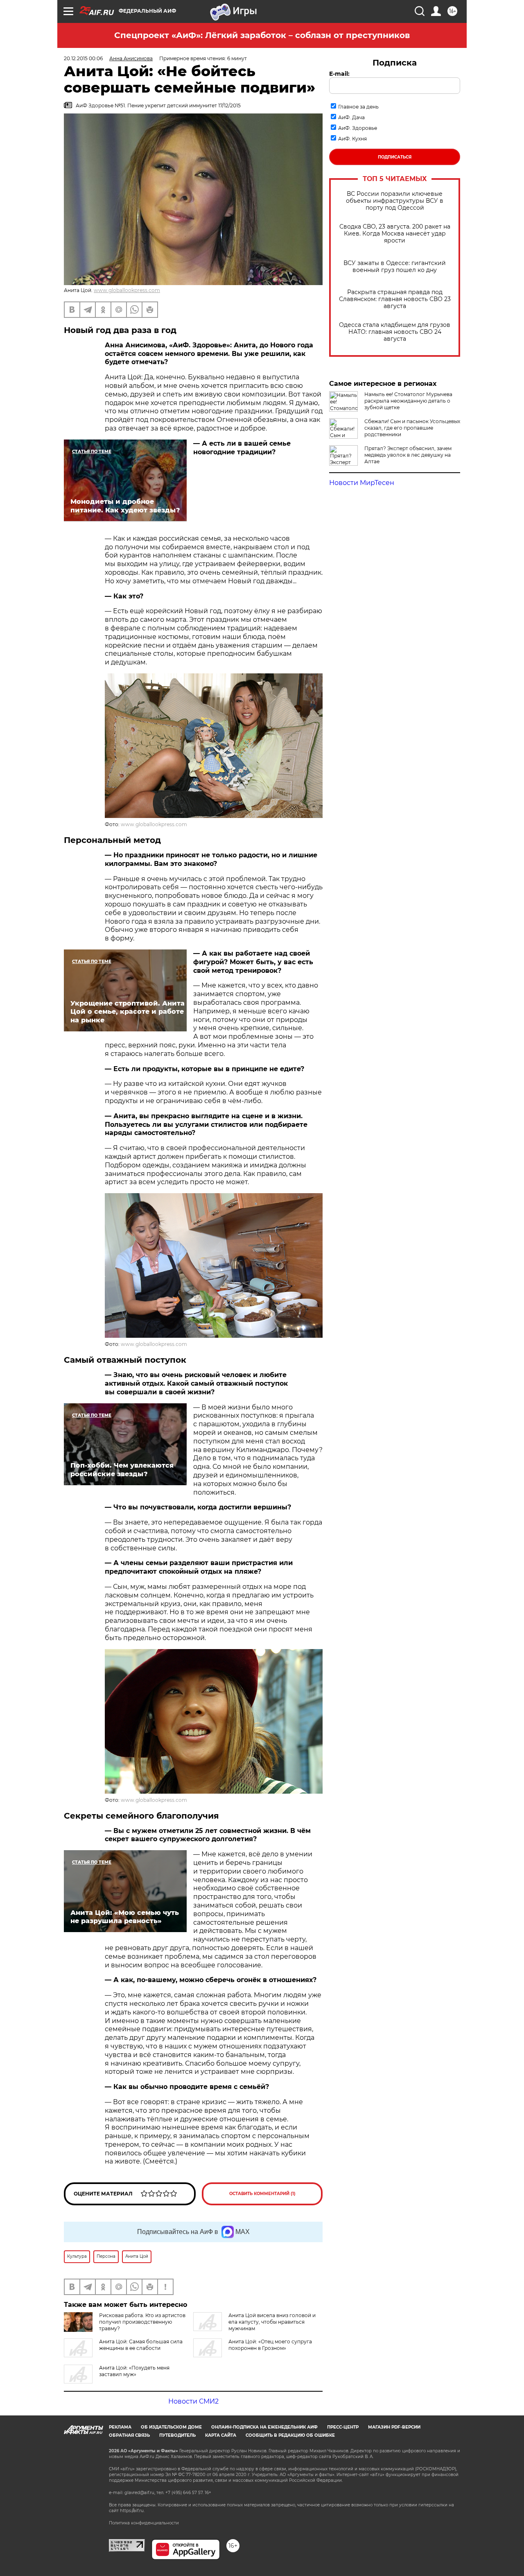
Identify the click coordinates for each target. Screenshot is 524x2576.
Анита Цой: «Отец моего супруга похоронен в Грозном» (270, 2345)
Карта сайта (221, 2435)
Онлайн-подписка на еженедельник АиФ (264, 2427)
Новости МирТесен (362, 483)
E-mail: (339, 74)
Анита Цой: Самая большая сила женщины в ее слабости (141, 2345)
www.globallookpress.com (127, 290)
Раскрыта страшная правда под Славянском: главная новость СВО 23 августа (395, 299)
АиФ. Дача (351, 117)
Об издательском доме (171, 2427)
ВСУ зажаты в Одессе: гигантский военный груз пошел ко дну (395, 267)
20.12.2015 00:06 (83, 58)
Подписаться (395, 157)
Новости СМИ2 (193, 2401)
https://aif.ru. (132, 2511)
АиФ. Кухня (352, 139)
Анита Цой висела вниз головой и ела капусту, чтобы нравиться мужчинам (272, 2322)
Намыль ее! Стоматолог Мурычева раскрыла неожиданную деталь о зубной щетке (408, 401)
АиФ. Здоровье (358, 128)
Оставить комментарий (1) (262, 2194)
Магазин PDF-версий (394, 2427)
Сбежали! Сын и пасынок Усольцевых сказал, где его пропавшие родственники (412, 428)
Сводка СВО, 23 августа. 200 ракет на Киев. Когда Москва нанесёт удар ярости (395, 234)
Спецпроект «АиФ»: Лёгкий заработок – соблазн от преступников (262, 35)
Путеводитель (177, 2435)
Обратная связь (129, 2435)
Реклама (120, 2427)
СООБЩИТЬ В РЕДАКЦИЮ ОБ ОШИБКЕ (290, 2435)
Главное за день (358, 107)
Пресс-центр (343, 2427)
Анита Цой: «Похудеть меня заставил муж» (134, 2371)
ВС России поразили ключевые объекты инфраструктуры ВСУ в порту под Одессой (395, 201)
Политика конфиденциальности (144, 2523)
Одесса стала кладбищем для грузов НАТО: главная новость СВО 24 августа (395, 332)
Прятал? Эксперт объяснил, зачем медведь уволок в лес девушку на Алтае (408, 455)
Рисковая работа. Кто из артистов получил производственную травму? (142, 2322)
